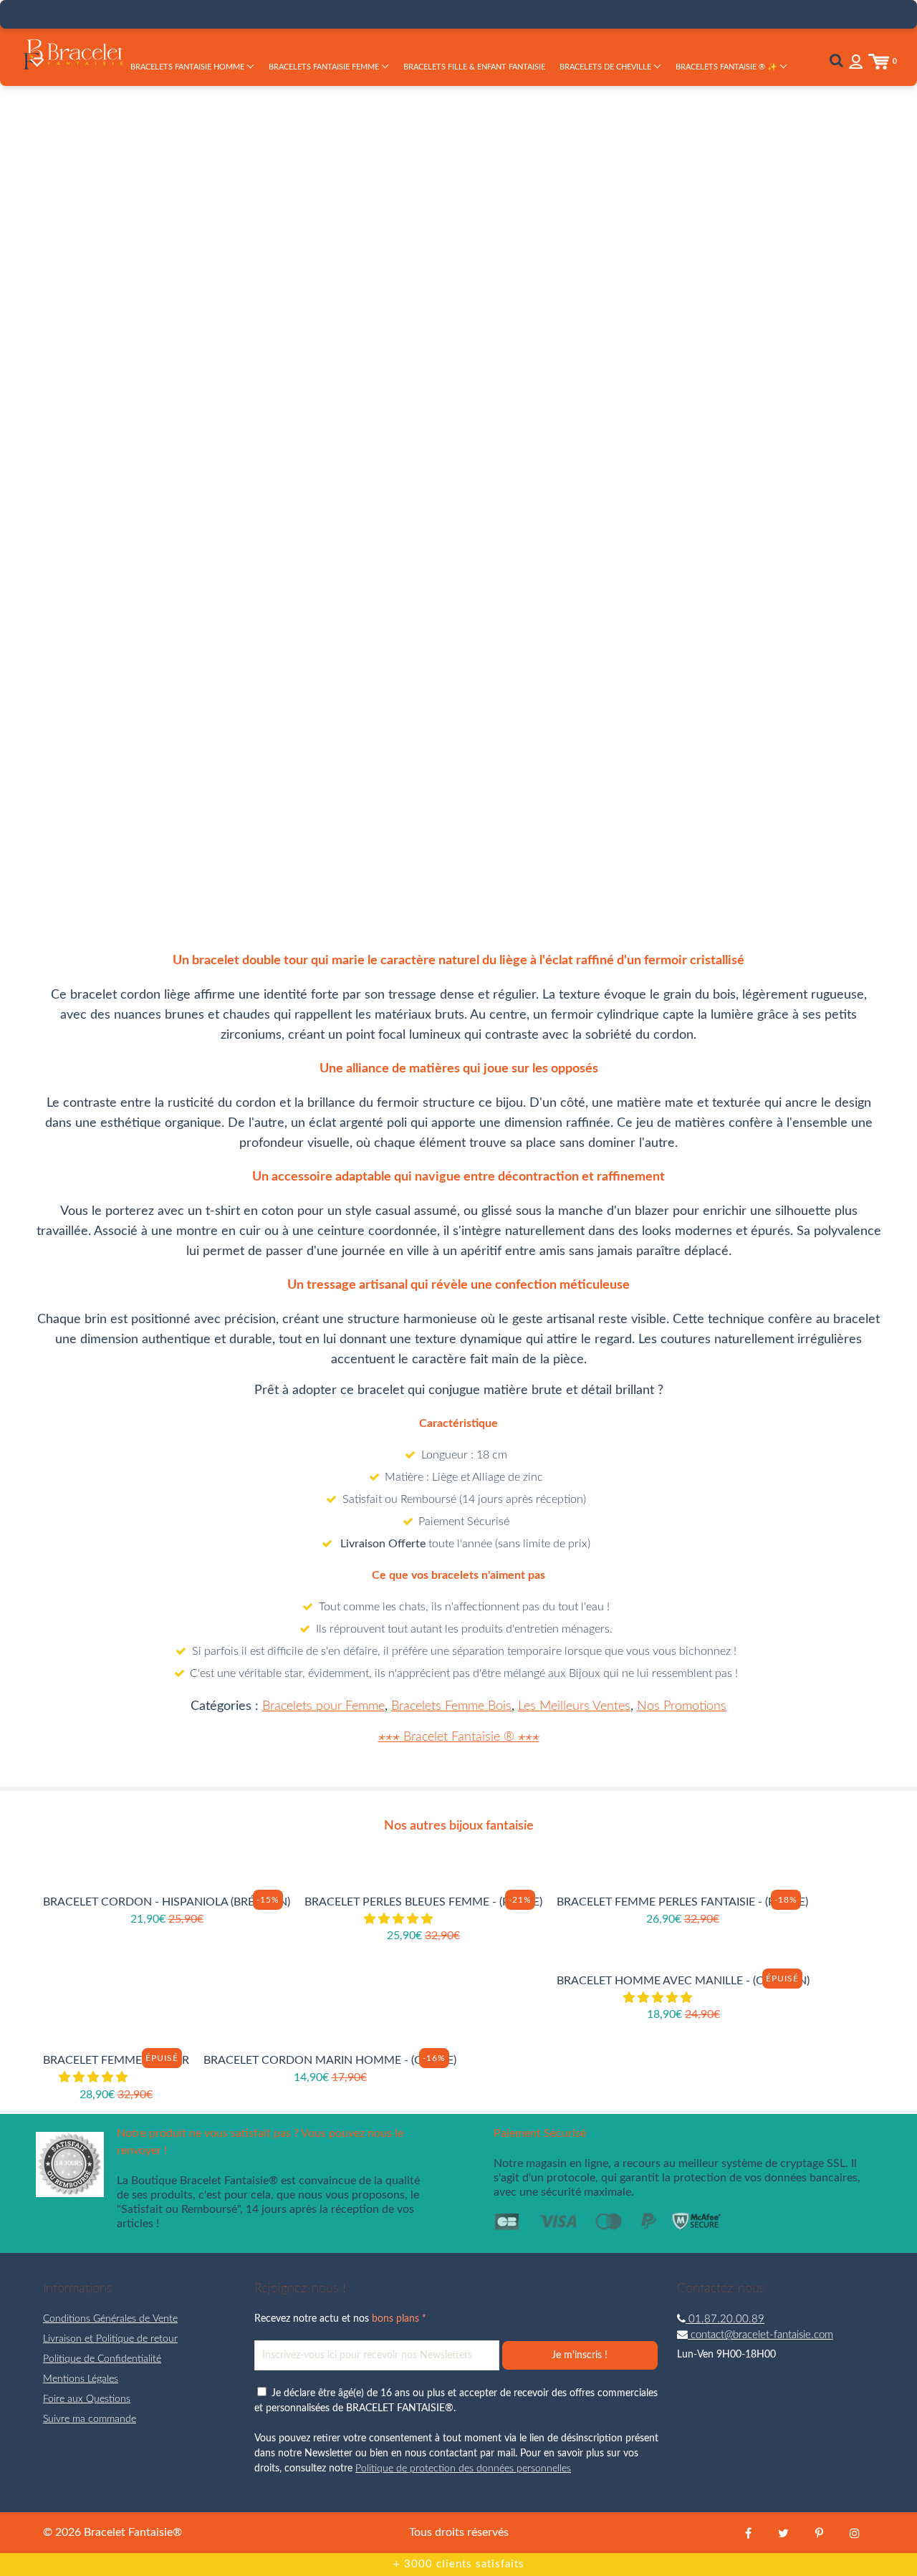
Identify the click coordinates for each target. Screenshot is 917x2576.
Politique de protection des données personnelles (463, 2469)
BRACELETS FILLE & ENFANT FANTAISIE (474, 67)
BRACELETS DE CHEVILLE (606, 67)
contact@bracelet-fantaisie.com (760, 2335)
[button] (400, 1919)
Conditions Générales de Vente (110, 2319)
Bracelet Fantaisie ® (459, 1737)
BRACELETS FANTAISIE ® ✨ (728, 67)
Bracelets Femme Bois (451, 1706)
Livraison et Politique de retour (110, 2339)
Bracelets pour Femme (323, 1706)
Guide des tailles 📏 (670, 393)
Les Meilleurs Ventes (574, 1706)
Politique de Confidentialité (102, 2359)
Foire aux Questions (87, 2399)
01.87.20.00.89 (725, 2319)
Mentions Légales (81, 2379)
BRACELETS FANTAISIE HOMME (188, 67)
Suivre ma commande (90, 2419)
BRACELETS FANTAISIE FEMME (325, 67)
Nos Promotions (682, 1706)
